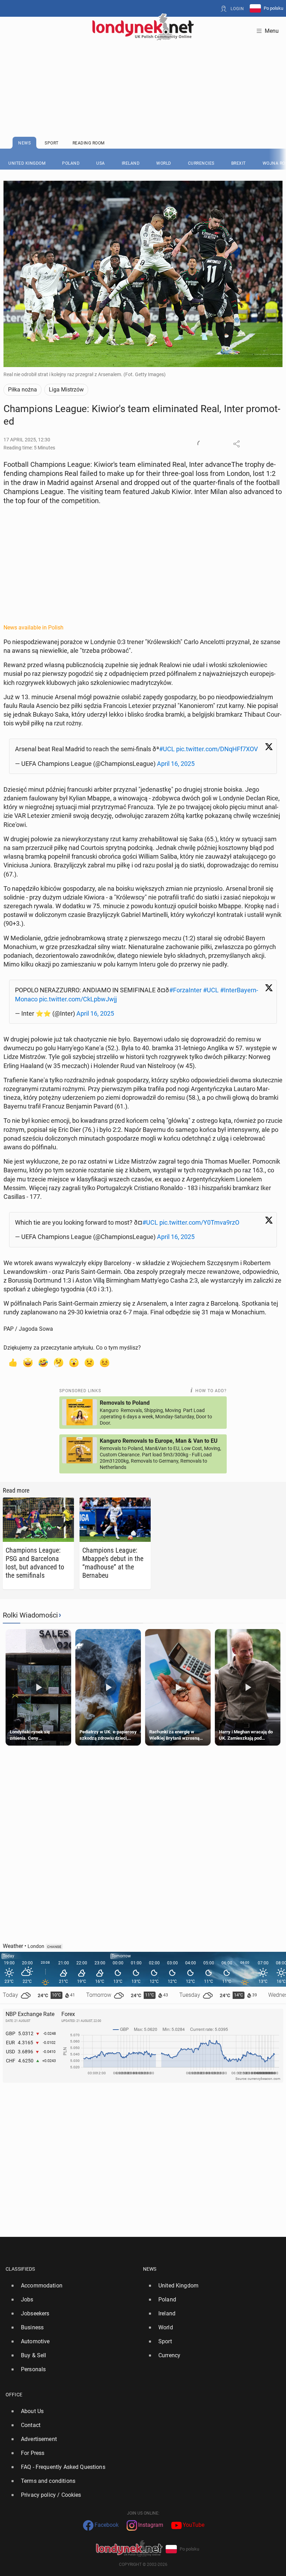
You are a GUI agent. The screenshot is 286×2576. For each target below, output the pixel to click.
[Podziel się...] (236, 444)
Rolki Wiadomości (30, 1615)
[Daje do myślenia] (59, 1362)
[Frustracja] (105, 1362)
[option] (71, 2286)
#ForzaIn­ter (185, 990)
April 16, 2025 (176, 764)
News (150, 2269)
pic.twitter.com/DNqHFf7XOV (217, 749)
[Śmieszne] (43, 1362)
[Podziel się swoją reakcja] (201, 444)
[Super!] (28, 1362)
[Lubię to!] (13, 1362)
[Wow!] (74, 1362)
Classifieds (20, 2269)
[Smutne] (89, 1362)
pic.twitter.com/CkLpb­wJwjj (78, 999)
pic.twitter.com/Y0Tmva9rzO (199, 1222)
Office (14, 2395)
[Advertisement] (143, 72)
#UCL (167, 749)
